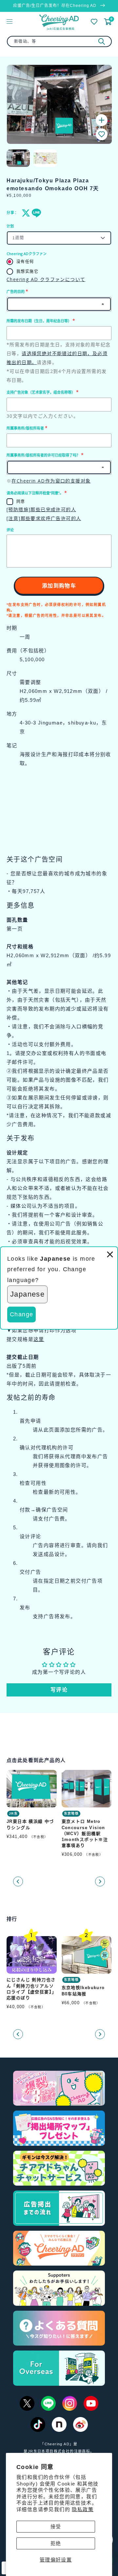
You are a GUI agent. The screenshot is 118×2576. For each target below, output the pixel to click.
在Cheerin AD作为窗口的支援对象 (51, 481)
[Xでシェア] (25, 213)
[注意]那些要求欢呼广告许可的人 (44, 518)
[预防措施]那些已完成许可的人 (41, 509)
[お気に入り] (94, 22)
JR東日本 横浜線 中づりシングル (30, 1824)
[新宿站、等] (102, 41)
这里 (39, 1339)
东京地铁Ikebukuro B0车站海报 (83, 1991)
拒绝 (56, 2543)
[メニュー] (10, 21)
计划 (10, 226)
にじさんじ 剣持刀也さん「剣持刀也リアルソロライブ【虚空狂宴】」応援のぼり (31, 1989)
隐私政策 (83, 2509)
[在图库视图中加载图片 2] (45, 158)
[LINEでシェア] (35, 213)
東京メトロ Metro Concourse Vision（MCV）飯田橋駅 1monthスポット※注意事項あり (85, 1833)
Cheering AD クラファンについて (46, 279)
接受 (56, 2526)
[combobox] (59, 41)
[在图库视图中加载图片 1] (18, 158)
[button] (102, 134)
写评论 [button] (59, 1690)
